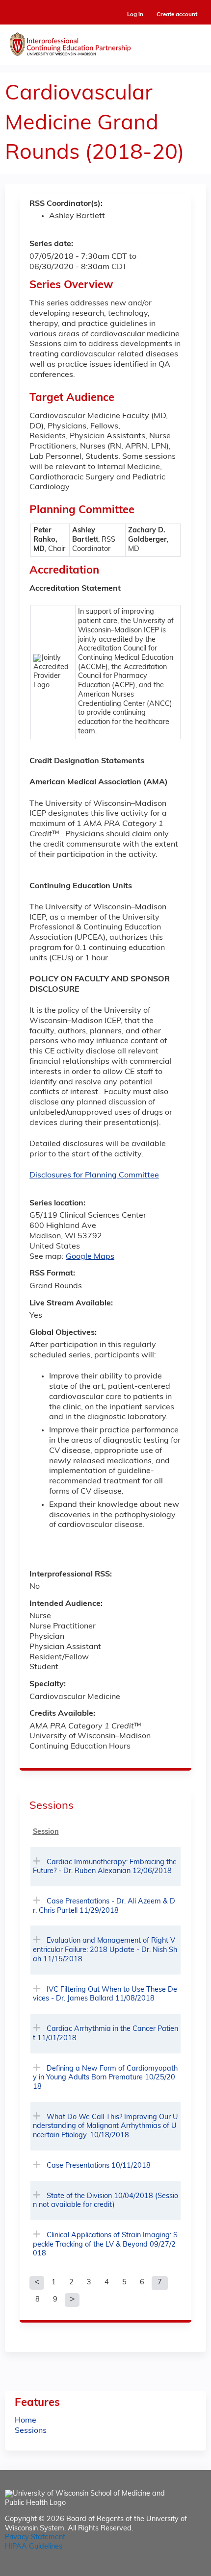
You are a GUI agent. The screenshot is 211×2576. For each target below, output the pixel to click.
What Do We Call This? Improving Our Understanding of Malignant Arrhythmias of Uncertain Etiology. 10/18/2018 (105, 2126)
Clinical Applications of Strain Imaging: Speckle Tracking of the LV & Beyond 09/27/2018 (105, 2245)
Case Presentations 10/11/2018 (99, 2166)
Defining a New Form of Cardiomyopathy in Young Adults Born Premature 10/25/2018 (105, 2078)
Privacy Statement (35, 2538)
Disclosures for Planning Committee (94, 1175)
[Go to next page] (72, 2300)
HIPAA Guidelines (34, 2547)
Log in (135, 15)
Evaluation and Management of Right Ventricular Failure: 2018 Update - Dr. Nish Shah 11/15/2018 (105, 1950)
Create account (177, 15)
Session (46, 1832)
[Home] (105, 42)
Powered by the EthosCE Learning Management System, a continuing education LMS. (171, 2569)
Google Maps (90, 1257)
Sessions (31, 2431)
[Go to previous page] (37, 2283)
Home (26, 2421)
